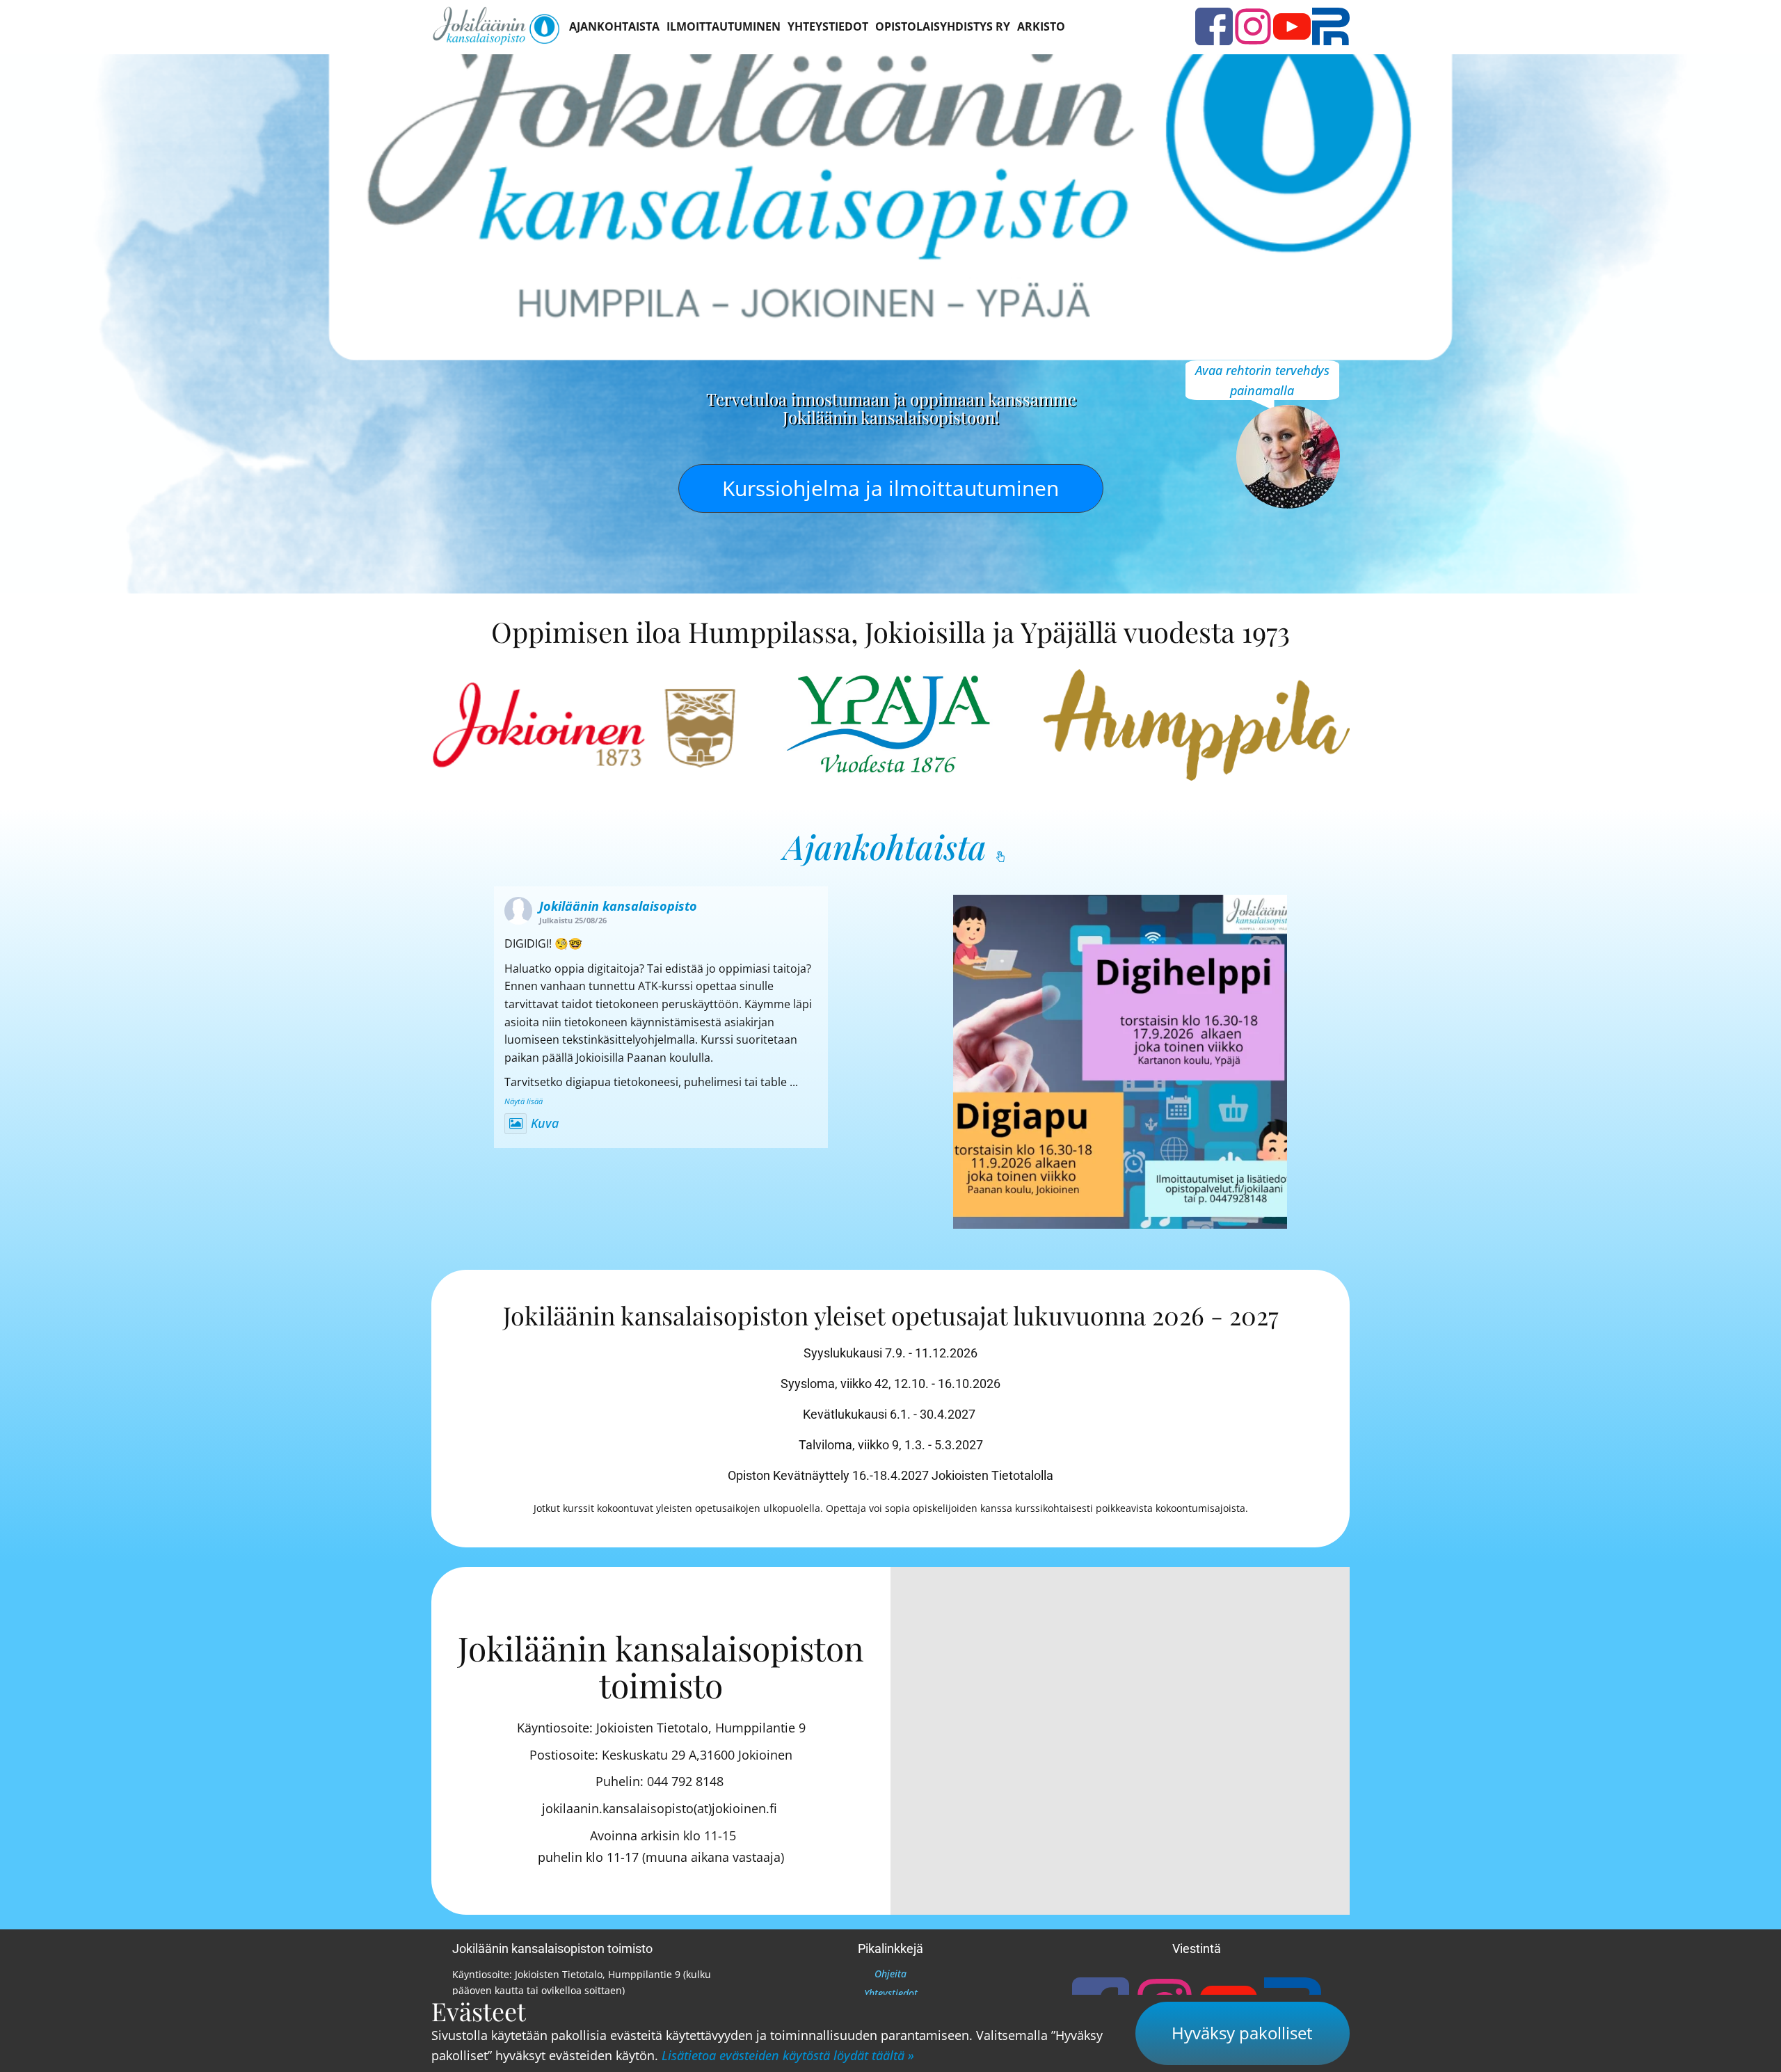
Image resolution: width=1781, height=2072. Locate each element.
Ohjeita (890, 1974)
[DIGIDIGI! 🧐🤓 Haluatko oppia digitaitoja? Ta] (1120, 1062)
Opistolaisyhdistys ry (943, 26)
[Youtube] (1292, 26)
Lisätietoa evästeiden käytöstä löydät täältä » (788, 2055)
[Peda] (1331, 26)
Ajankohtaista (614, 26)
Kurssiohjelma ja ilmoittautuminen (890, 488)
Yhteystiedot (828, 26)
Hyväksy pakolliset (1242, 2033)
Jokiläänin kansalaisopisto (618, 906)
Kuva (545, 1123)
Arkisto (1041, 26)
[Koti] (496, 26)
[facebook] (1214, 26)
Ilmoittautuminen (724, 26)
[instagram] (1253, 26)
